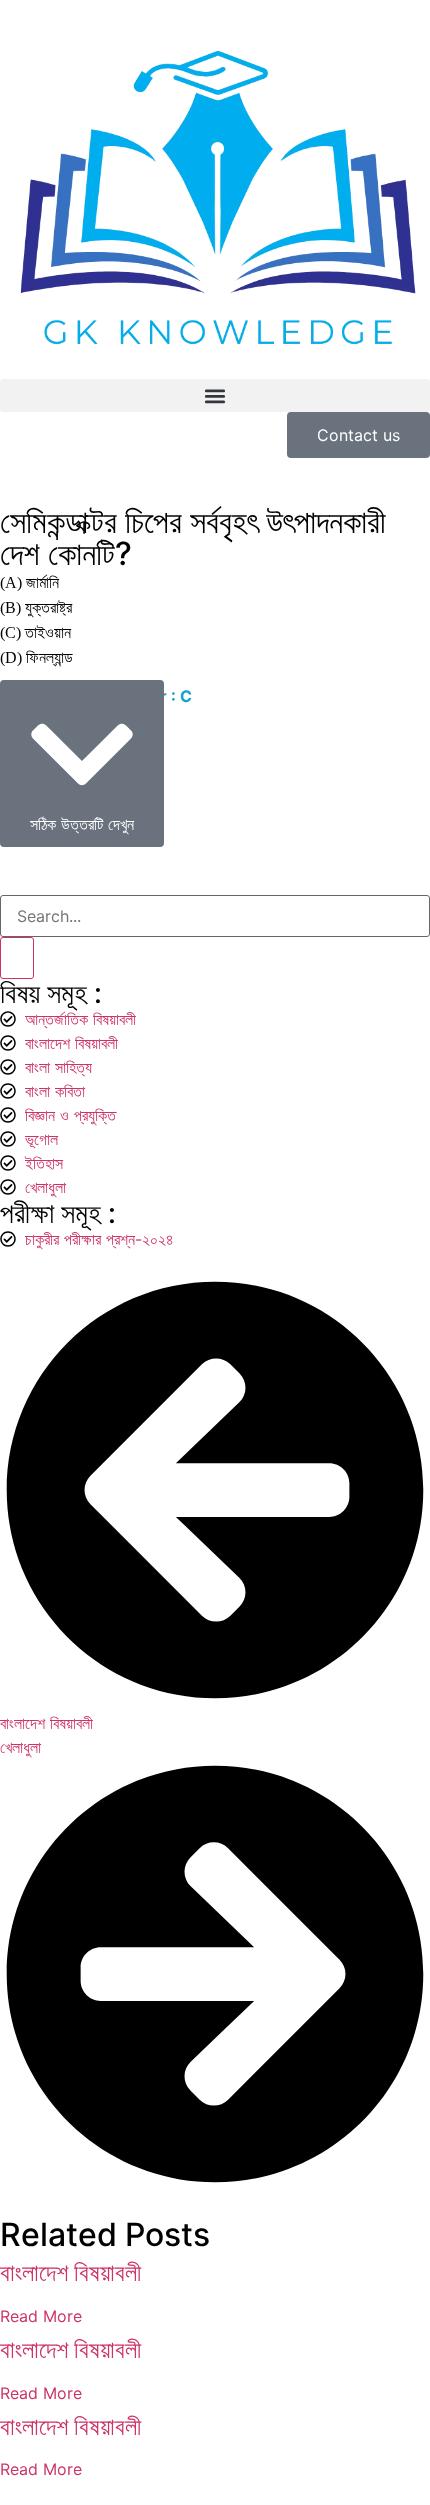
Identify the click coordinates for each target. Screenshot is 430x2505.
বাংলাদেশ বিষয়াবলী (70, 2272)
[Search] (17, 958)
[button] (215, 395)
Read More (41, 2316)
